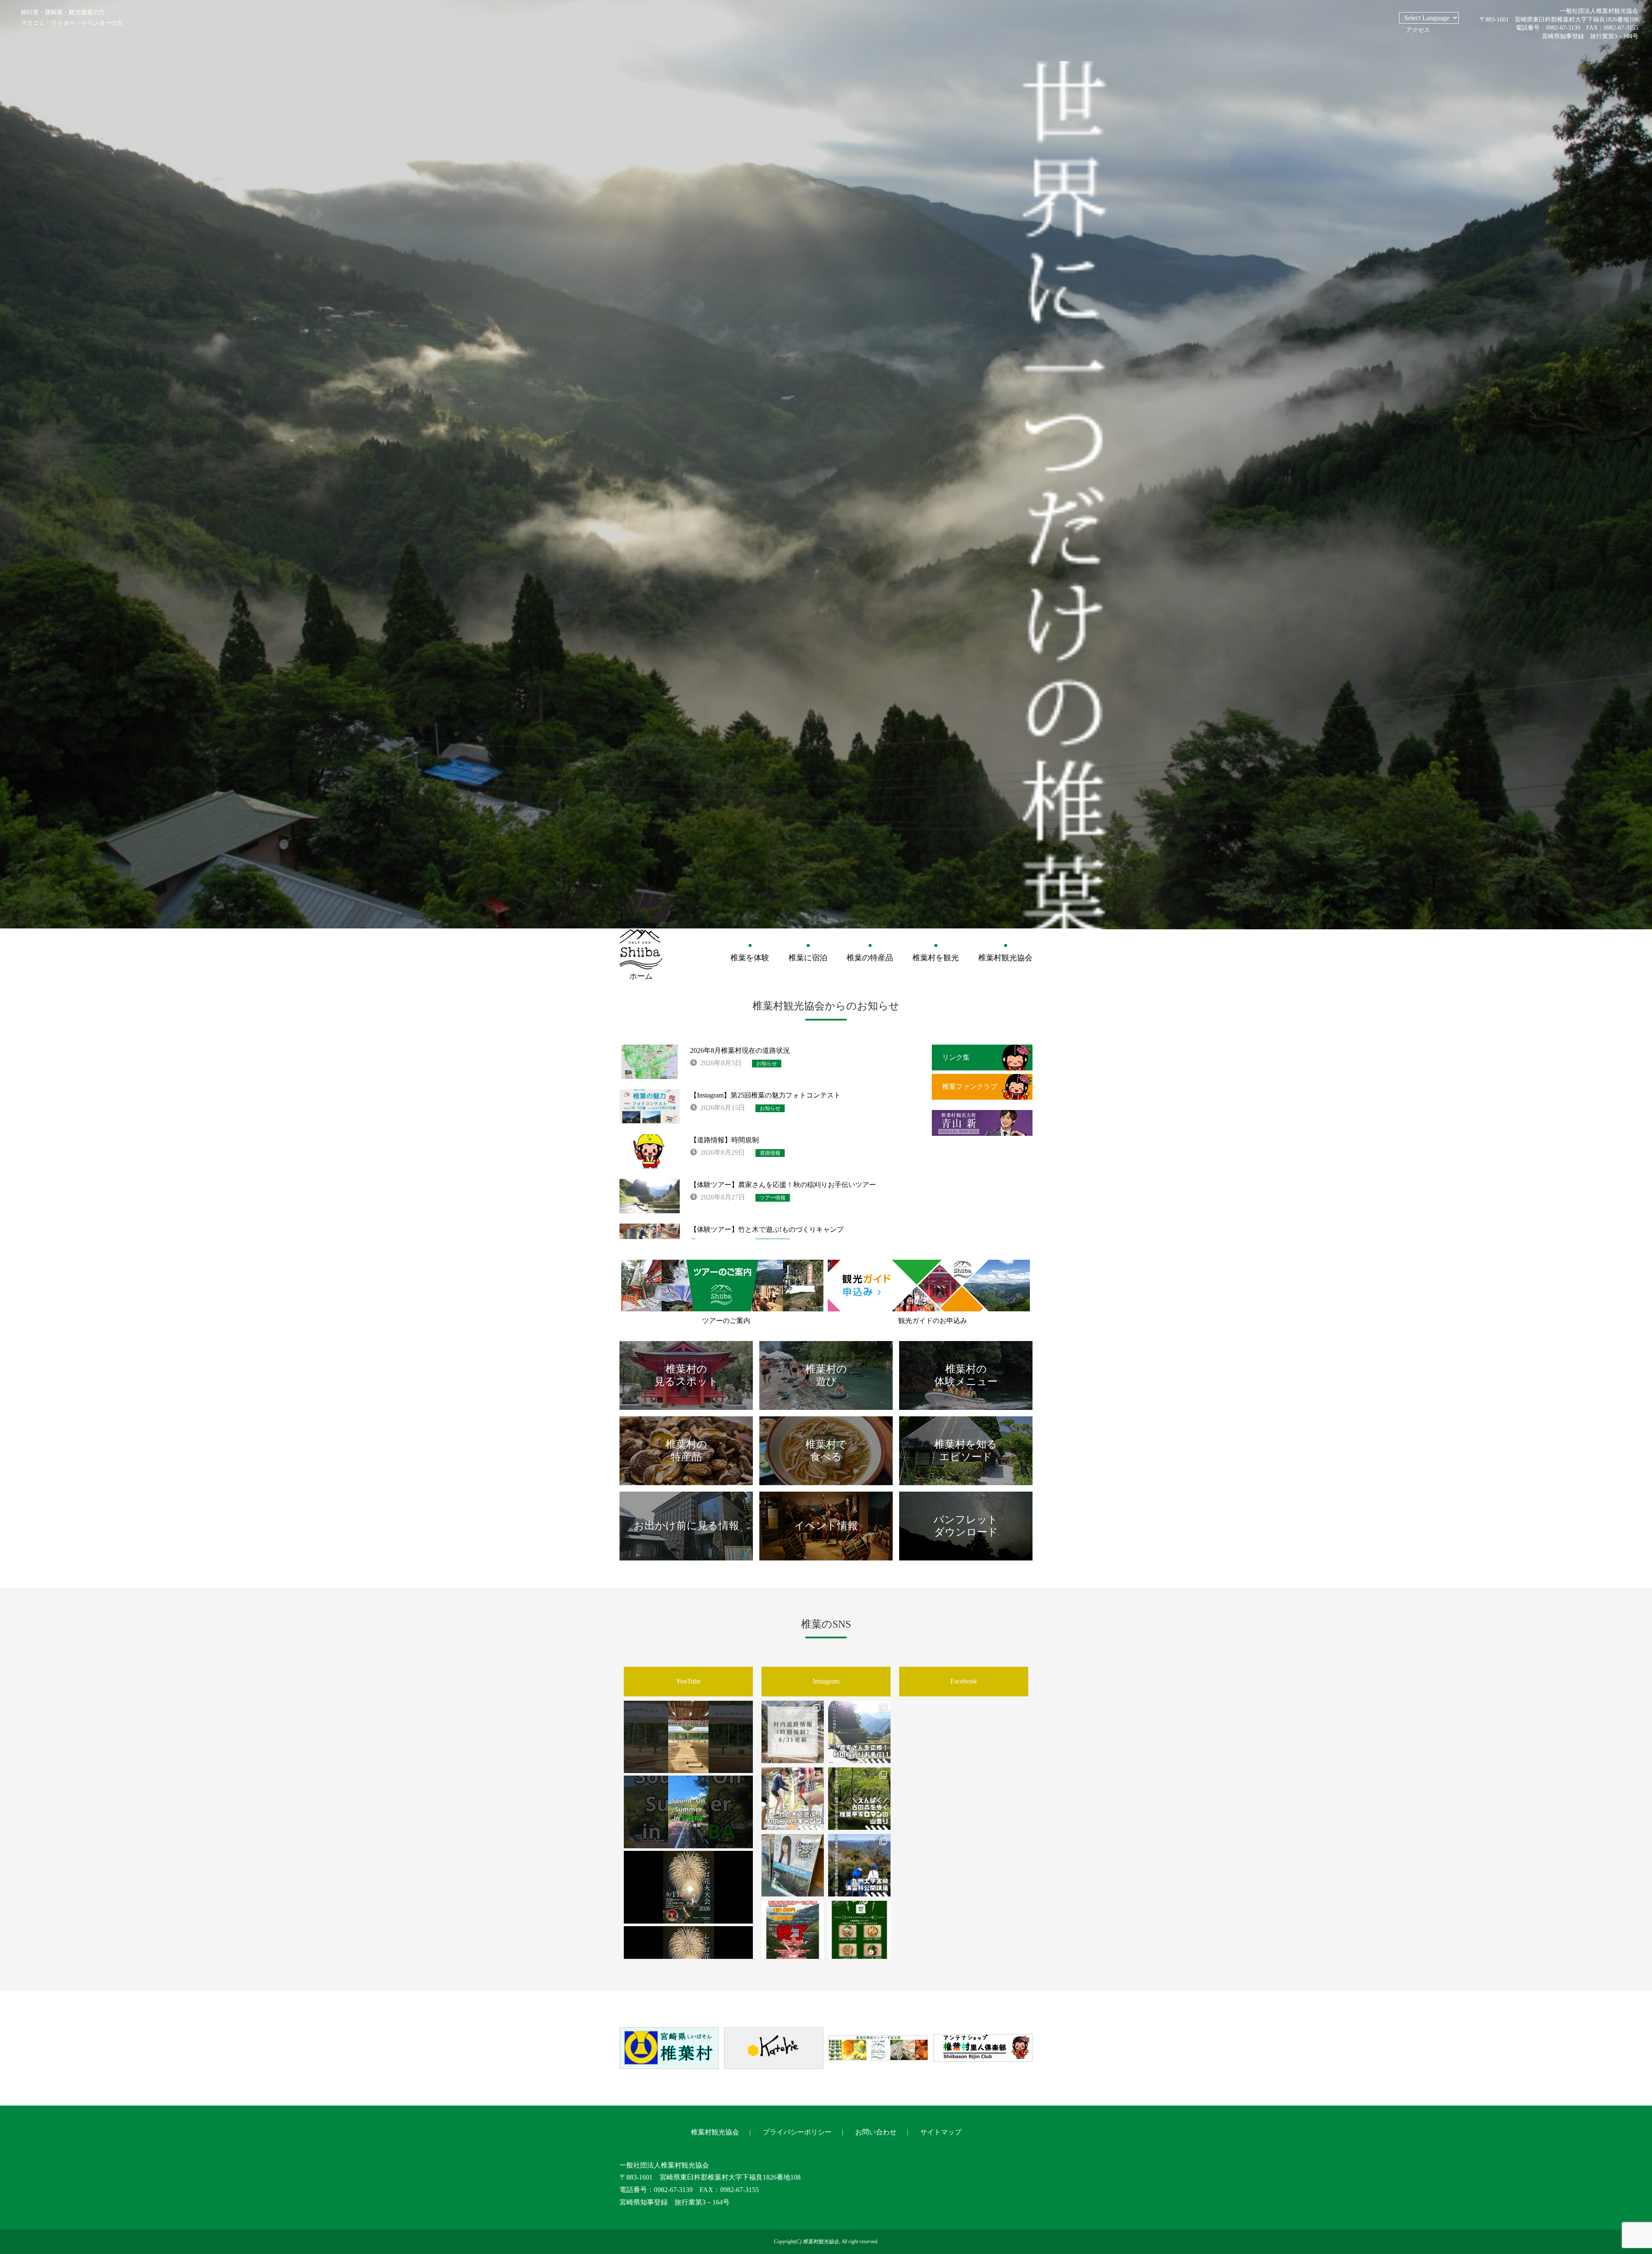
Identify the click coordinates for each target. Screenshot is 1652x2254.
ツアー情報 (773, 1198)
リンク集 (956, 1057)
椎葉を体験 (750, 958)
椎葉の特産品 (870, 958)
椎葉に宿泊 (808, 958)
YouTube (688, 1681)
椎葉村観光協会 (1005, 958)
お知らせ (767, 1064)
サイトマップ (941, 2132)
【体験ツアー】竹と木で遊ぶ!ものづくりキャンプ (767, 1229)
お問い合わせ (876, 2132)
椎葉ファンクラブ (970, 1087)
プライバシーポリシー (797, 2132)
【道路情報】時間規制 (724, 1140)
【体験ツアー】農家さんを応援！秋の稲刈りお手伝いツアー (783, 1185)
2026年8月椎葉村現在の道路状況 (740, 1050)
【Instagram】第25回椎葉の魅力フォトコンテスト (765, 1095)
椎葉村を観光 (936, 958)
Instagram (826, 1681)
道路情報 (770, 1153)
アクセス (1418, 30)
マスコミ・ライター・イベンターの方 (72, 23)
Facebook (964, 1681)
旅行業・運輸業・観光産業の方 (63, 12)
